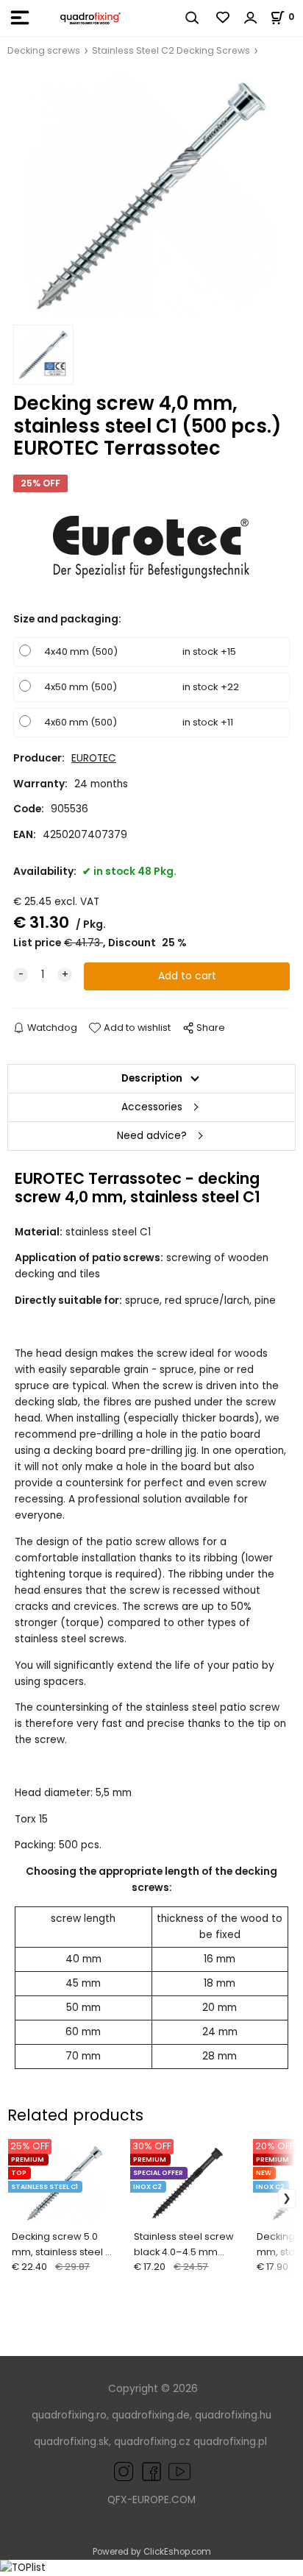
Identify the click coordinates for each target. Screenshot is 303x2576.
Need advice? (152, 1136)
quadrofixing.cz (152, 2442)
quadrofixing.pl (230, 2442)
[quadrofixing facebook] (149, 2470)
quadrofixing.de (151, 2415)
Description (152, 1078)
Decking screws (44, 50)
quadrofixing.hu (233, 2415)
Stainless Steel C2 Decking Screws (171, 50)
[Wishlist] (224, 18)
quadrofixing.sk (71, 2442)
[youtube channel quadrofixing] (179, 2470)
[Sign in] (251, 18)
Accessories (152, 1107)
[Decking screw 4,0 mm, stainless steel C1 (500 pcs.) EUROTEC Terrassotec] (151, 195)
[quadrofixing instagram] (124, 2470)
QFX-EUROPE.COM (151, 2500)
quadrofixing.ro (69, 2415)
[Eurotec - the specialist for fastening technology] (151, 547)
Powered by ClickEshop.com (152, 2552)
